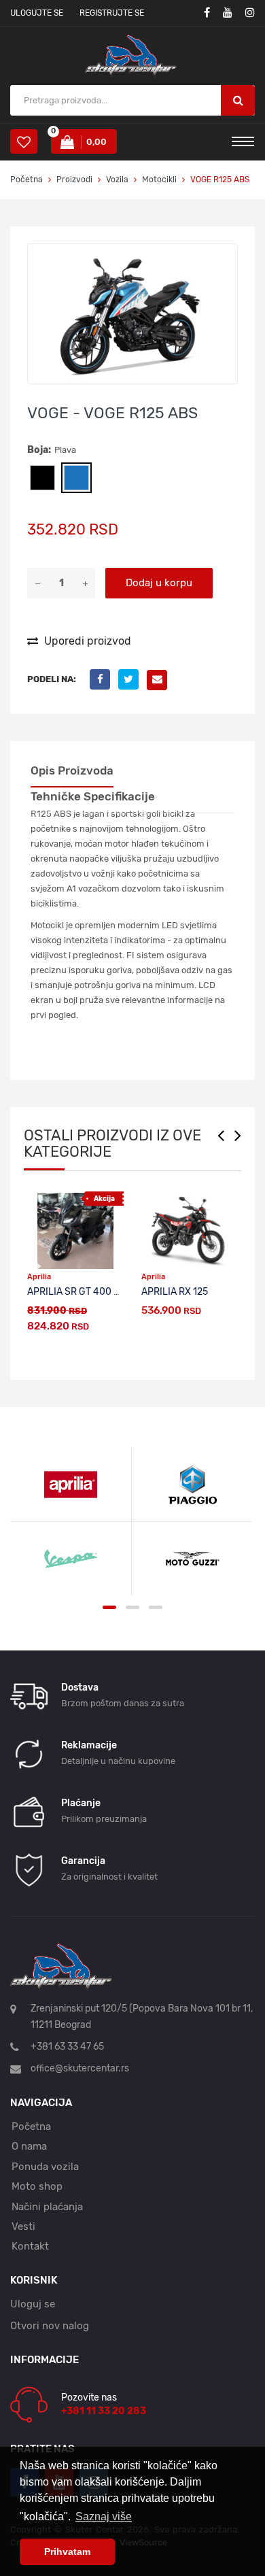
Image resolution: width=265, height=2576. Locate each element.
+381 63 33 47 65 (67, 2047)
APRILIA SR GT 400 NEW (80, 1292)
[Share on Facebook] (104, 679)
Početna (26, 180)
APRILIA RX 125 (175, 1292)
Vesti (23, 2226)
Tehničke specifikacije (93, 796)
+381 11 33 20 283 (104, 2411)
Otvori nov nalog (50, 2326)
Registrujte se (112, 13)
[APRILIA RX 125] (190, 1231)
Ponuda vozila (45, 2167)
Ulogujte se (37, 13)
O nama (29, 2146)
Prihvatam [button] (67, 2552)
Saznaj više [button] (104, 2516)
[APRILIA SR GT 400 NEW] (75, 1231)
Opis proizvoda (72, 770)
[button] (225, 256)
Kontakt (30, 2246)
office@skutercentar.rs (80, 2068)
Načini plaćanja (47, 2207)
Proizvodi (75, 180)
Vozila (117, 180)
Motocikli (159, 180)
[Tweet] (132, 679)
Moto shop (37, 2186)
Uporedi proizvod (86, 641)
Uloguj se (33, 2304)
